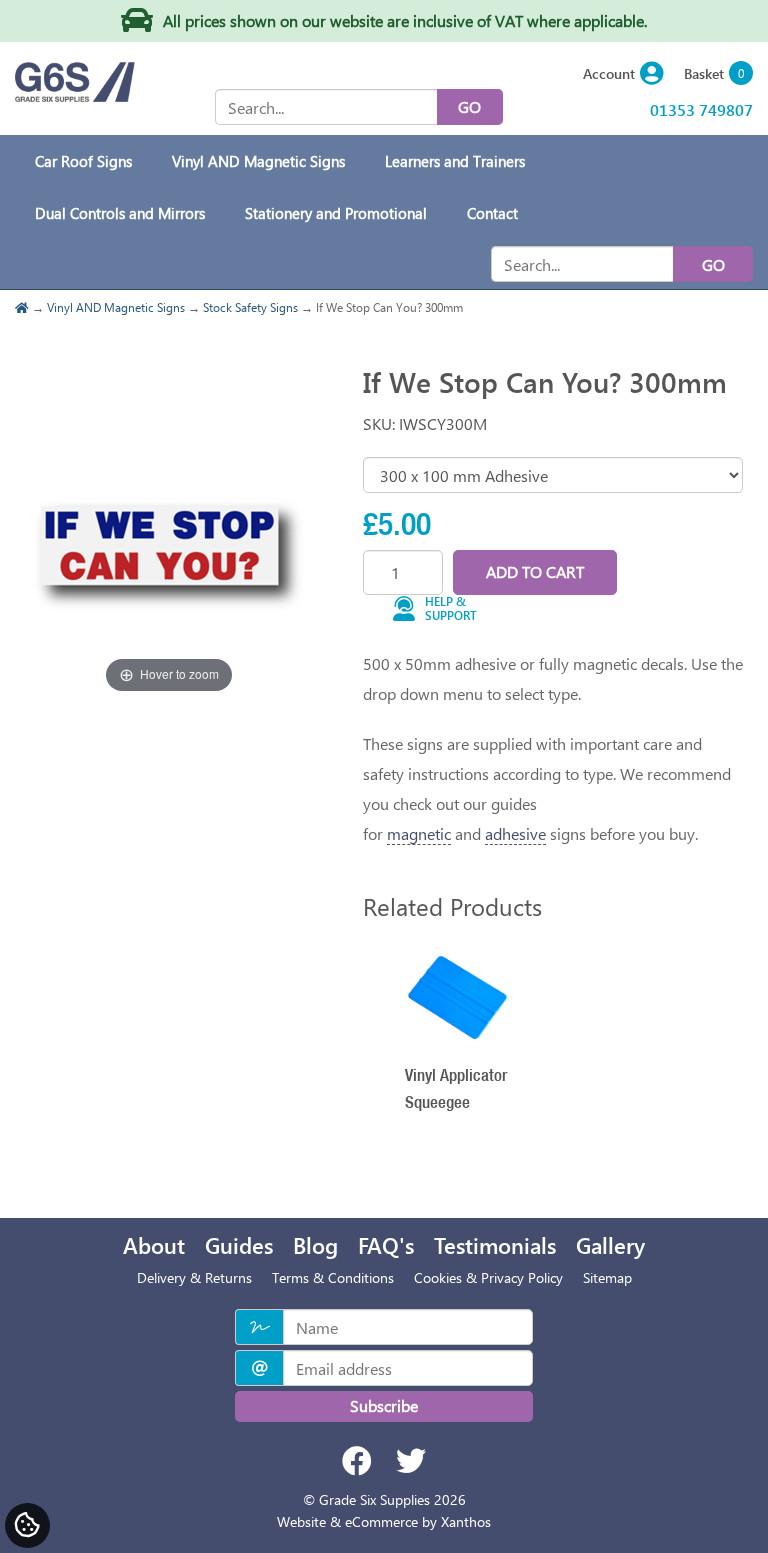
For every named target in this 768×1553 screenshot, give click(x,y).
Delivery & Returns (194, 1277)
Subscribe (384, 1405)
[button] (623, 74)
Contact (492, 213)
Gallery (610, 1245)
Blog (315, 1245)
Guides (239, 1245)
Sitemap (607, 1277)
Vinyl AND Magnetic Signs (116, 307)
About (154, 1245)
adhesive (515, 833)
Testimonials (495, 1245)
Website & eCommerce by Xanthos (384, 1521)
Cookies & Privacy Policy (488, 1277)
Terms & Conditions (333, 1277)
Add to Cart (535, 571)
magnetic (419, 833)
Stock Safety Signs (250, 307)
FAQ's (386, 1245)
